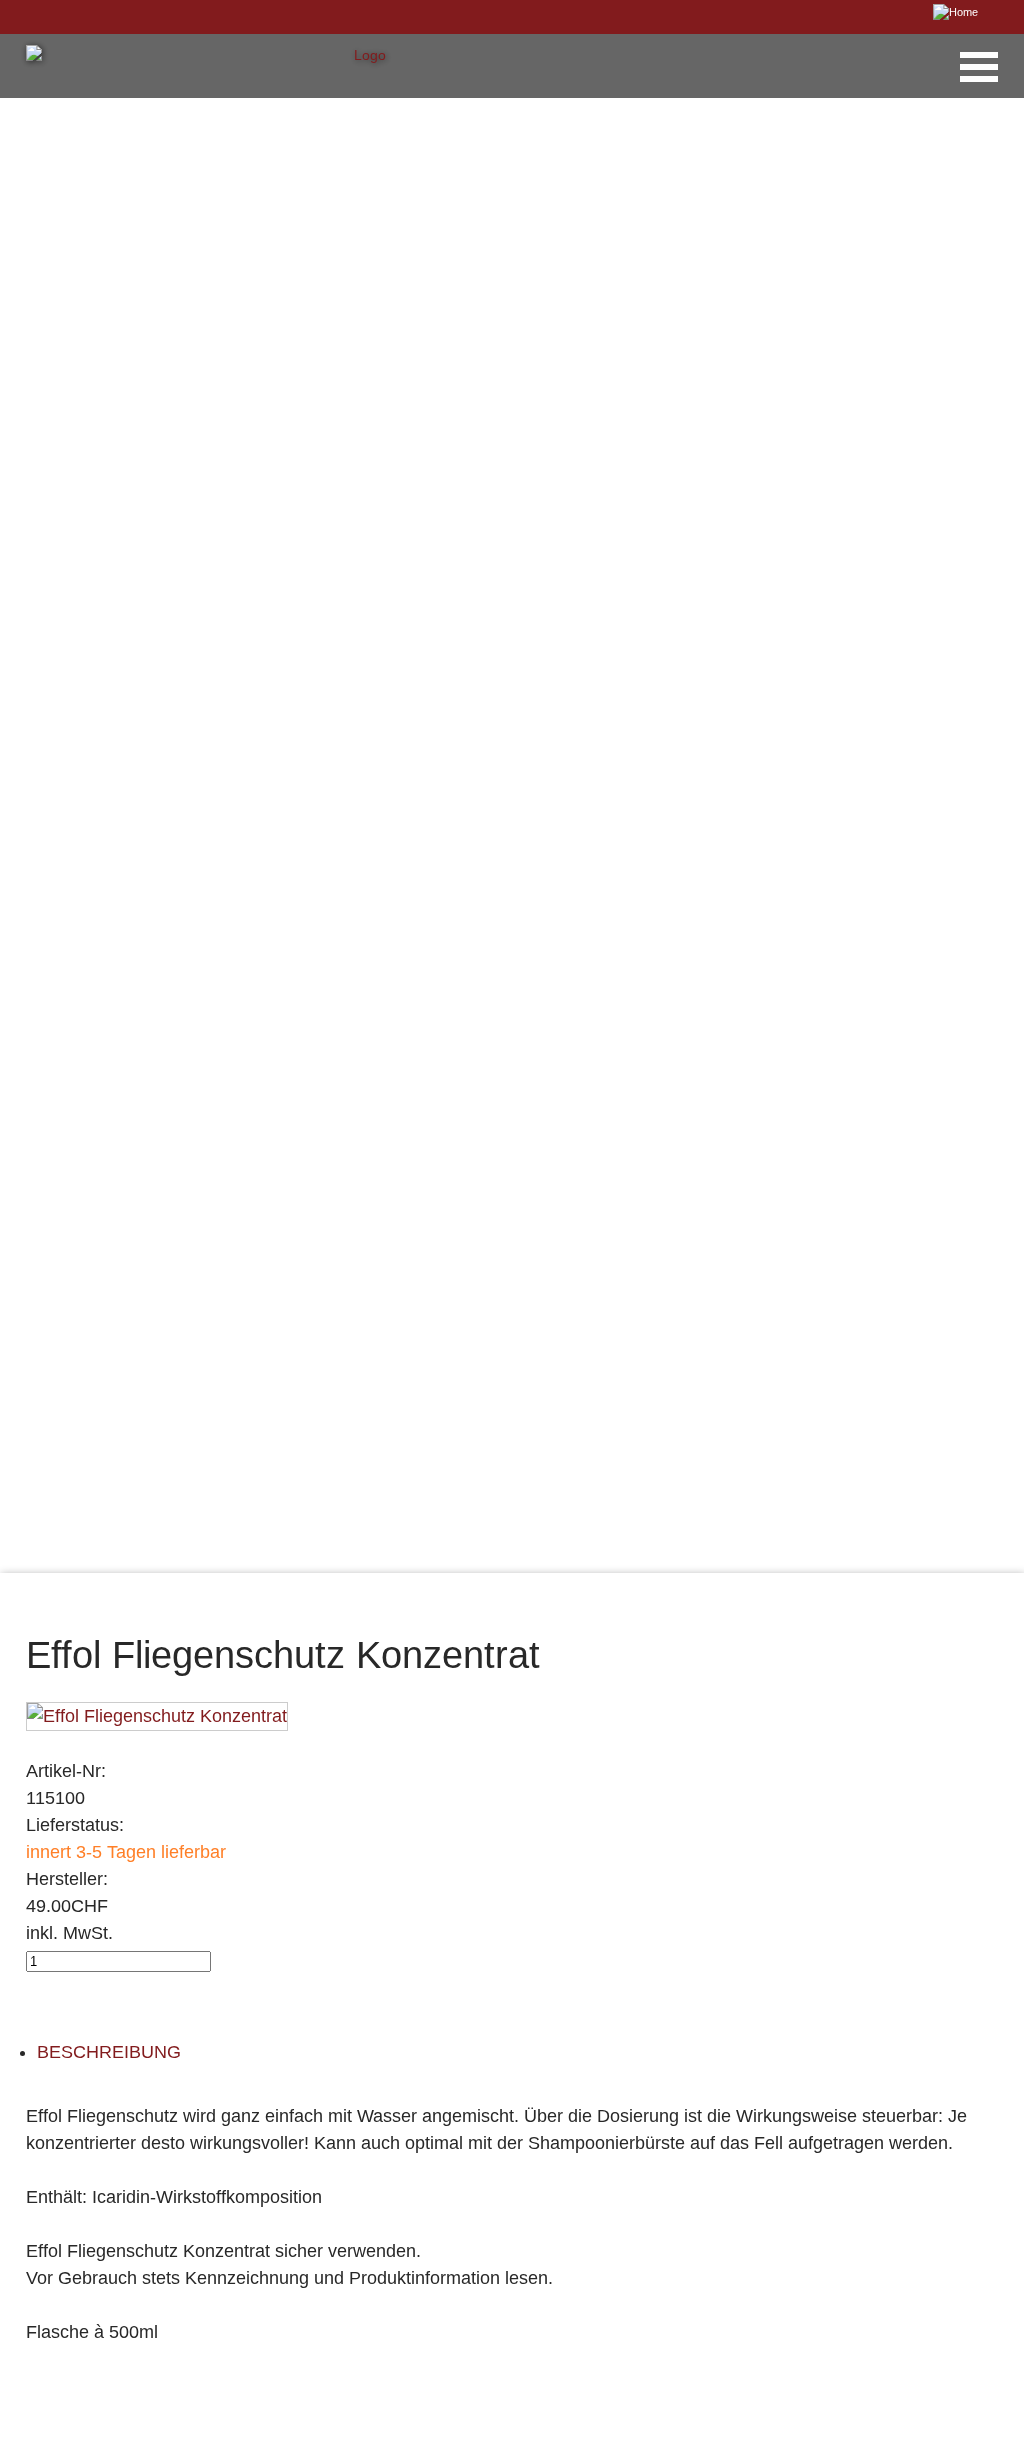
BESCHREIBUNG (109, 2052)
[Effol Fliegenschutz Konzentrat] (157, 1715)
